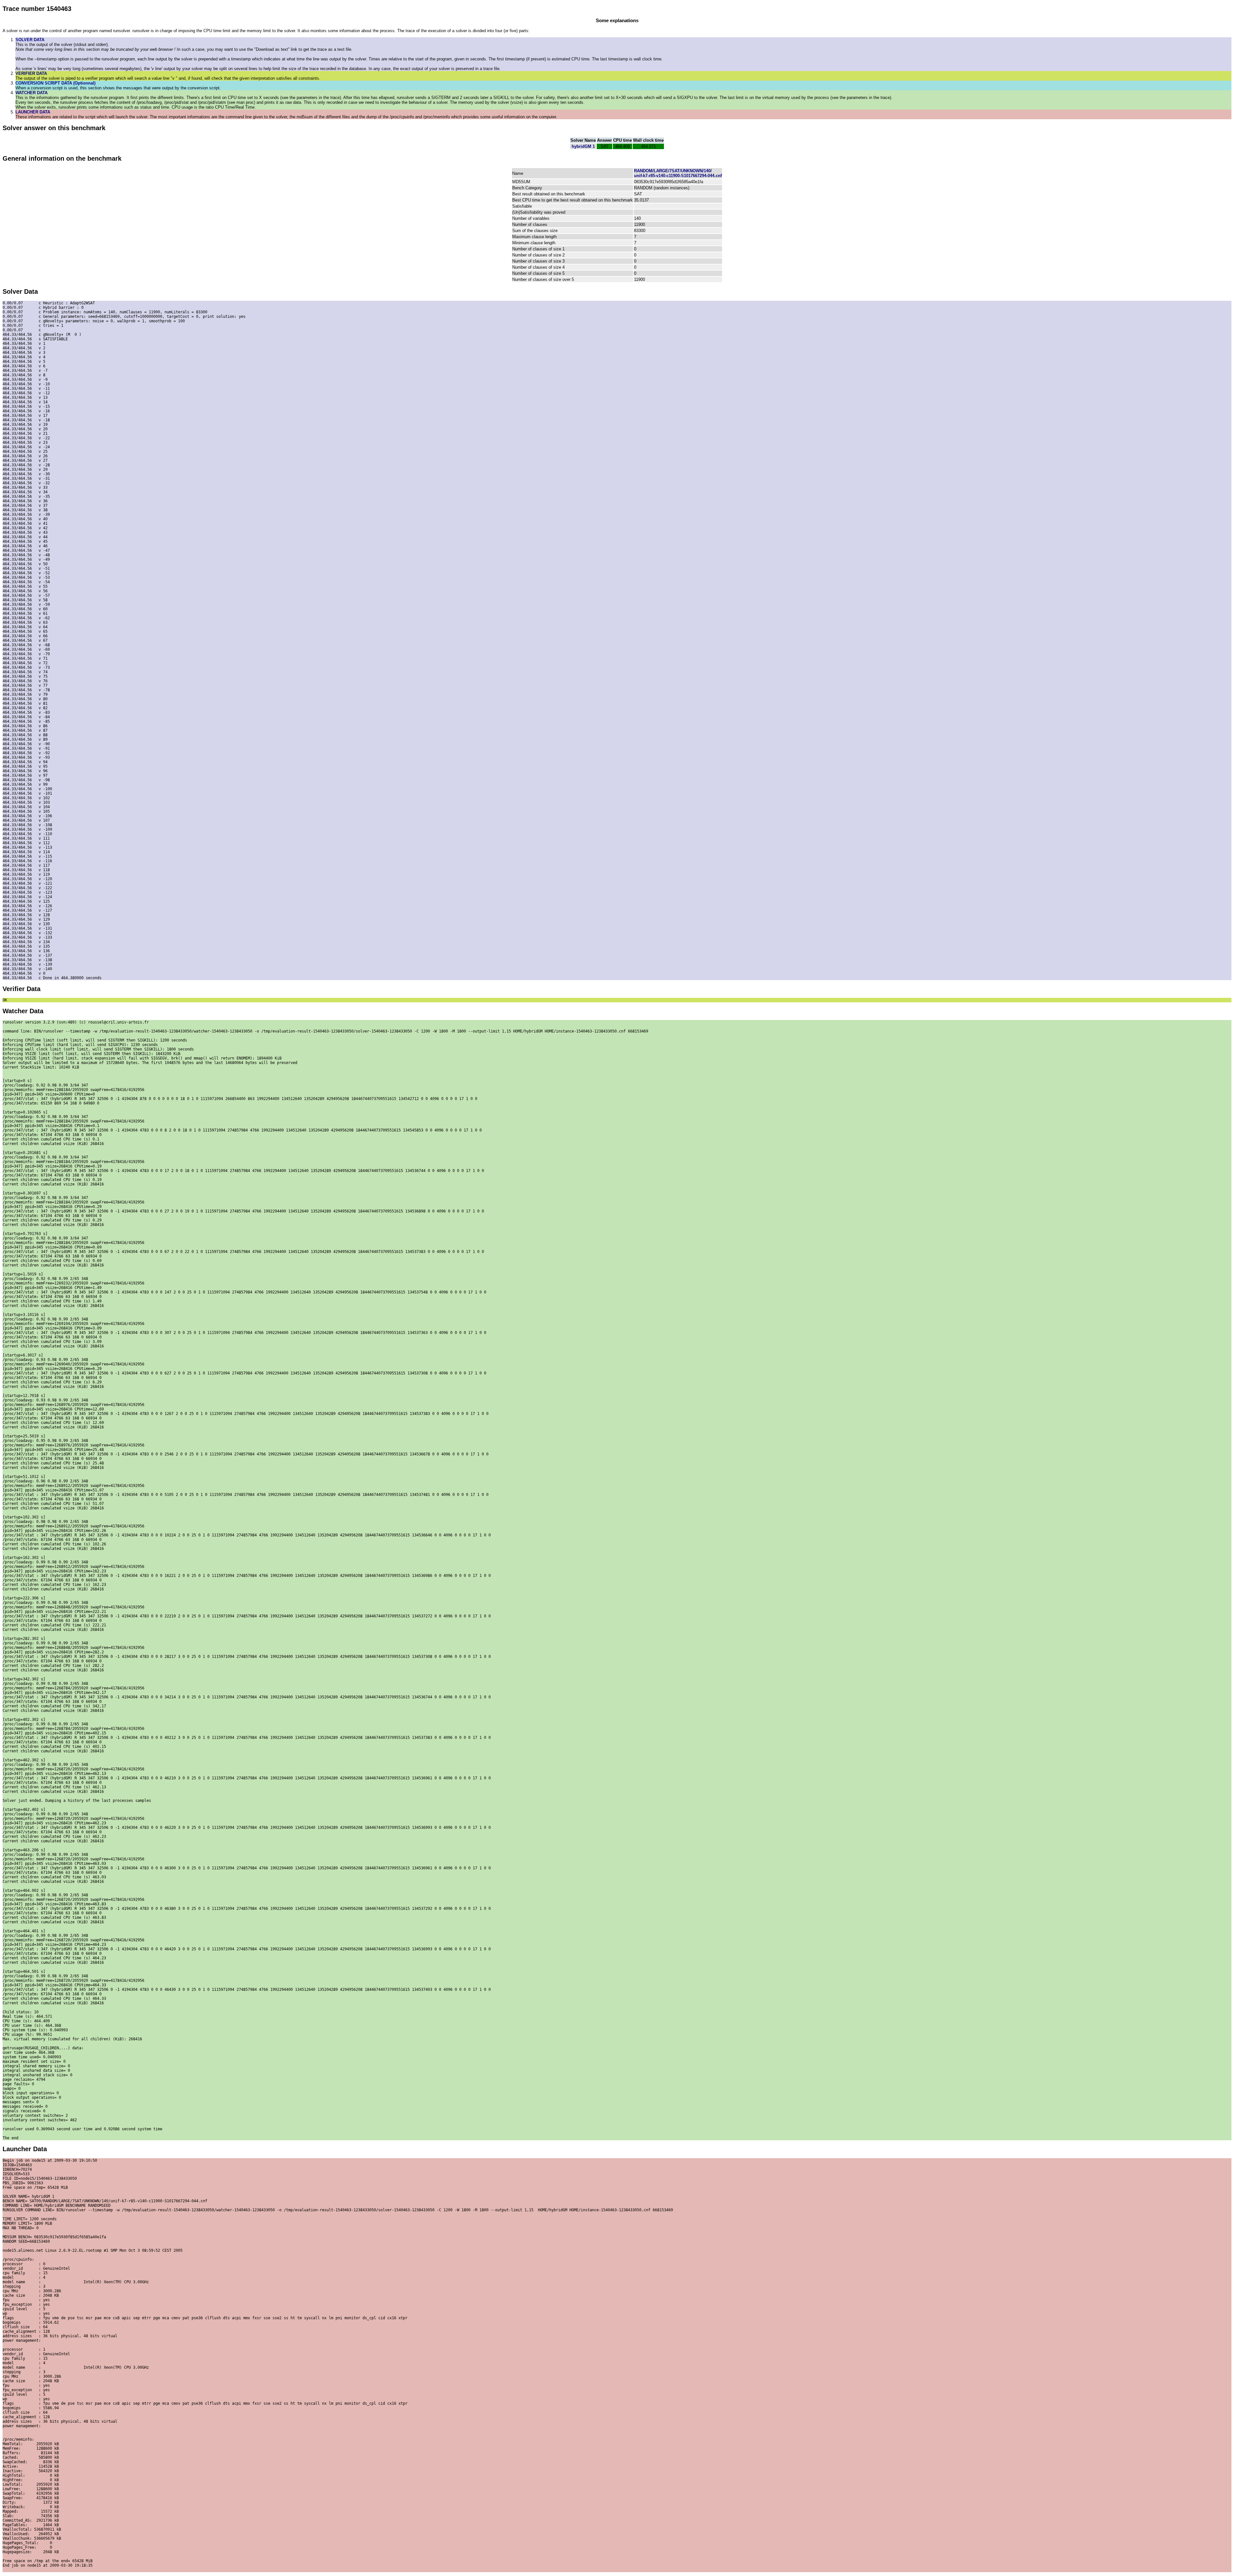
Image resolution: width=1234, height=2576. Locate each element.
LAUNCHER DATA (33, 112)
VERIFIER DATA (31, 73)
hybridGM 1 (583, 146)
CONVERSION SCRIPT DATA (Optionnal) (55, 83)
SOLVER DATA (30, 40)
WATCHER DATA (31, 93)
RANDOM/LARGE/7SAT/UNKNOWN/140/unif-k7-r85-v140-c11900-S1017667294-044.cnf (678, 173)
